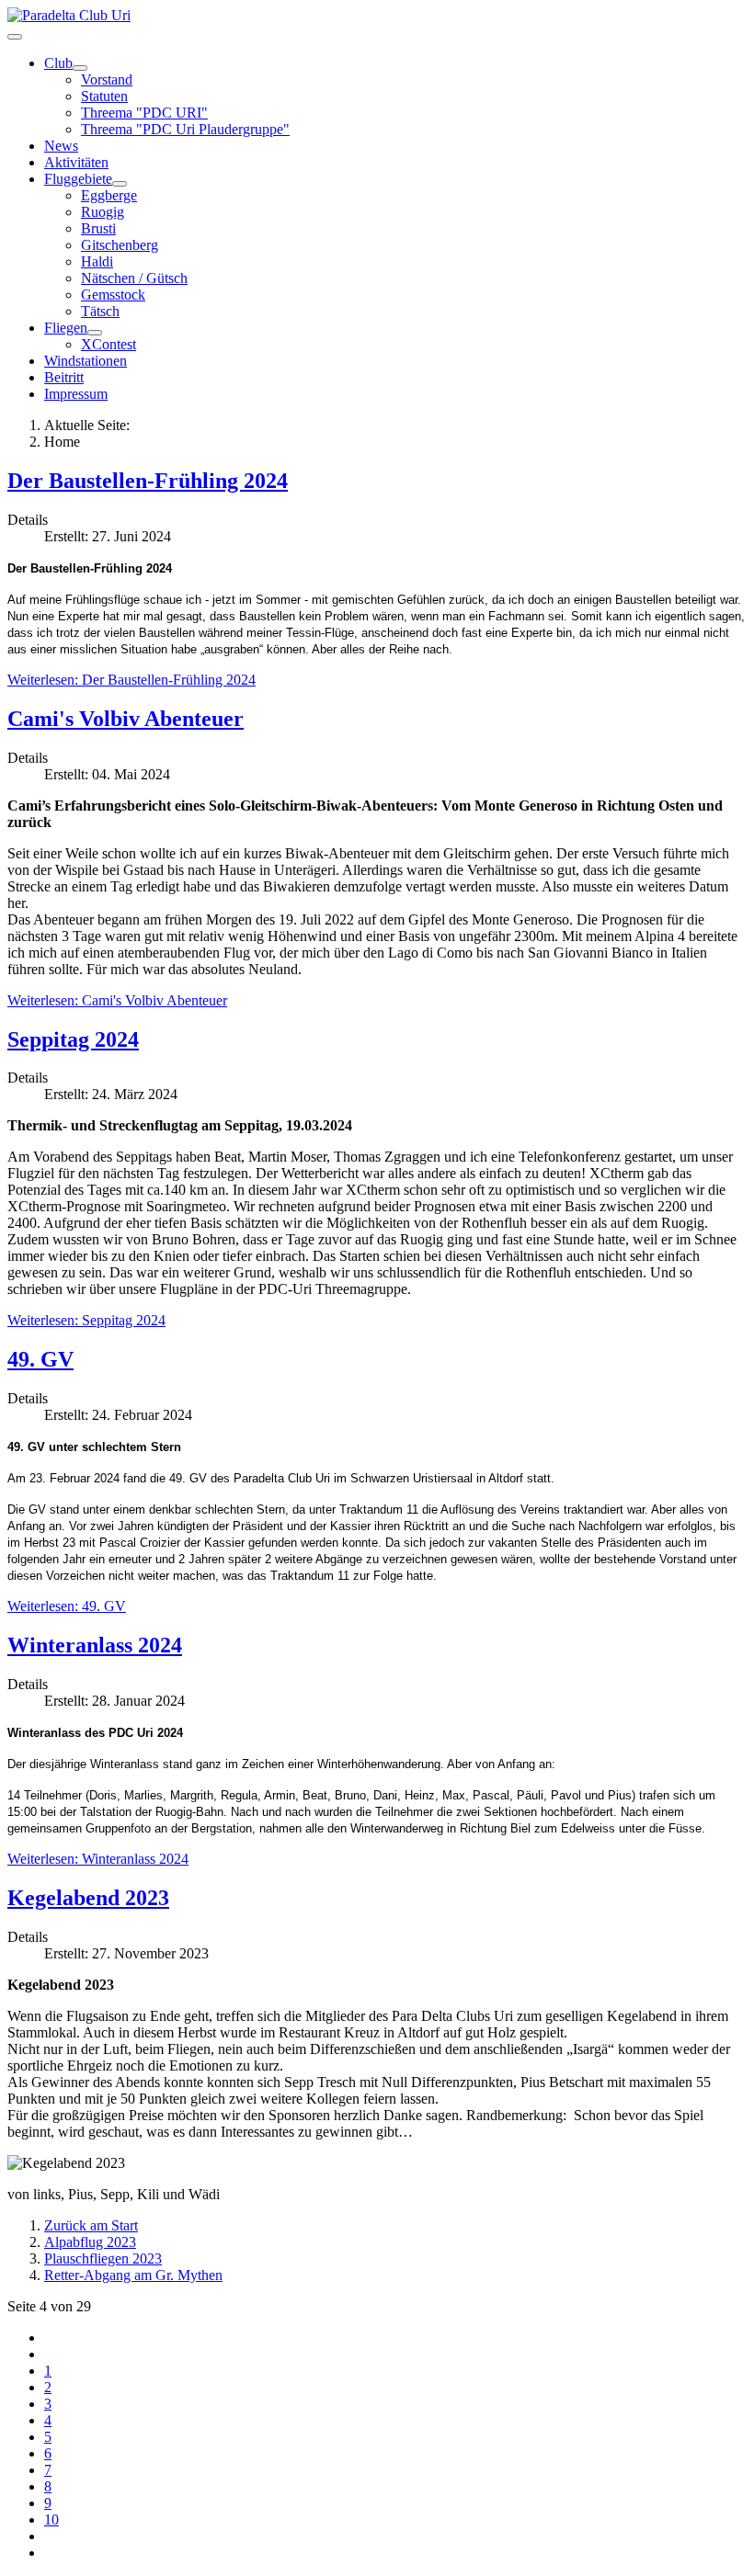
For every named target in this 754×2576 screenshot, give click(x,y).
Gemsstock (113, 295)
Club (58, 63)
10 (51, 2519)
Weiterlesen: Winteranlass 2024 (98, 1859)
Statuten (104, 96)
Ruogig (103, 212)
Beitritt (64, 377)
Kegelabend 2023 (88, 1898)
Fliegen (66, 328)
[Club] (80, 68)
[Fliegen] (95, 333)
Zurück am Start (91, 2225)
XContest (109, 344)
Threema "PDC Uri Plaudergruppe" (185, 129)
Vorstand (107, 79)
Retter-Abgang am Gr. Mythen (133, 2275)
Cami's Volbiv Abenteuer (126, 719)
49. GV (40, 1359)
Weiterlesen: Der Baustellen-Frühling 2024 (131, 680)
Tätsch (100, 311)
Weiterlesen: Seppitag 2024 (86, 1320)
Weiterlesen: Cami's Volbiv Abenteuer (117, 1000)
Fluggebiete (78, 179)
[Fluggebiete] (120, 184)
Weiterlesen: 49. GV (67, 1606)
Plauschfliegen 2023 (103, 2258)
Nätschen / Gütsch (134, 278)
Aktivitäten (76, 162)
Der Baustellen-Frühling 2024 (148, 481)
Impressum (76, 394)
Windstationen (86, 361)
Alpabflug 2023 (90, 2242)
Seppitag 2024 (73, 1039)
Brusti (98, 228)
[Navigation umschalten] (15, 37)
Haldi (97, 261)
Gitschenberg (120, 245)
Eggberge (109, 195)
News (61, 146)
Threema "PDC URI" (144, 113)
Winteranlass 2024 (95, 1645)
